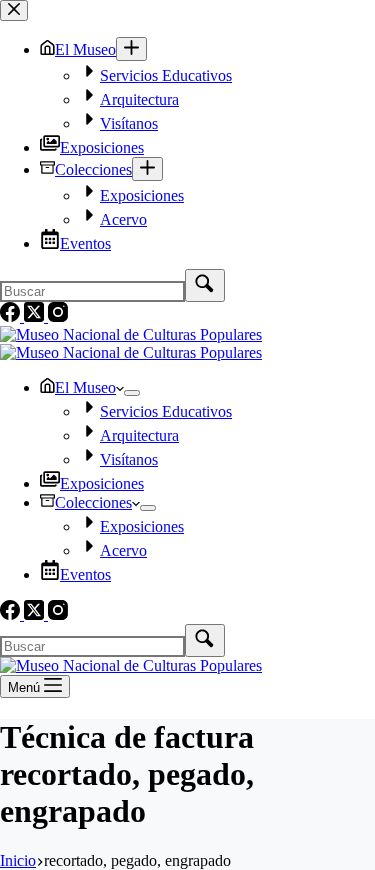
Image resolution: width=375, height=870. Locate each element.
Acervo (123, 550)
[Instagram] (58, 614)
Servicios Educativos (166, 411)
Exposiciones (102, 483)
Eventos (85, 574)
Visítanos (129, 459)
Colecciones (93, 502)
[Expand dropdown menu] (132, 393)
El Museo (85, 387)
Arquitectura (139, 435)
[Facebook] (12, 614)
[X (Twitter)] (36, 614)
